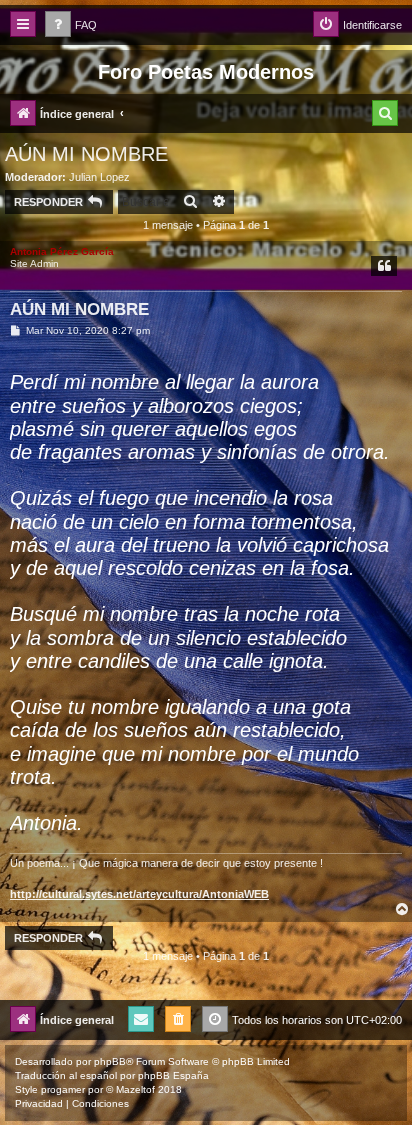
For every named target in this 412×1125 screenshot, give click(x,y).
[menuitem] (71, 25)
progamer (63, 1089)
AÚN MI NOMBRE (86, 154)
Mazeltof (135, 1089)
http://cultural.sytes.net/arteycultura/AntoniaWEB (139, 894)
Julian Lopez (99, 177)
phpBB (110, 1061)
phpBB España (173, 1075)
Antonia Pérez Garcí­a (62, 251)
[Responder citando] (384, 266)
